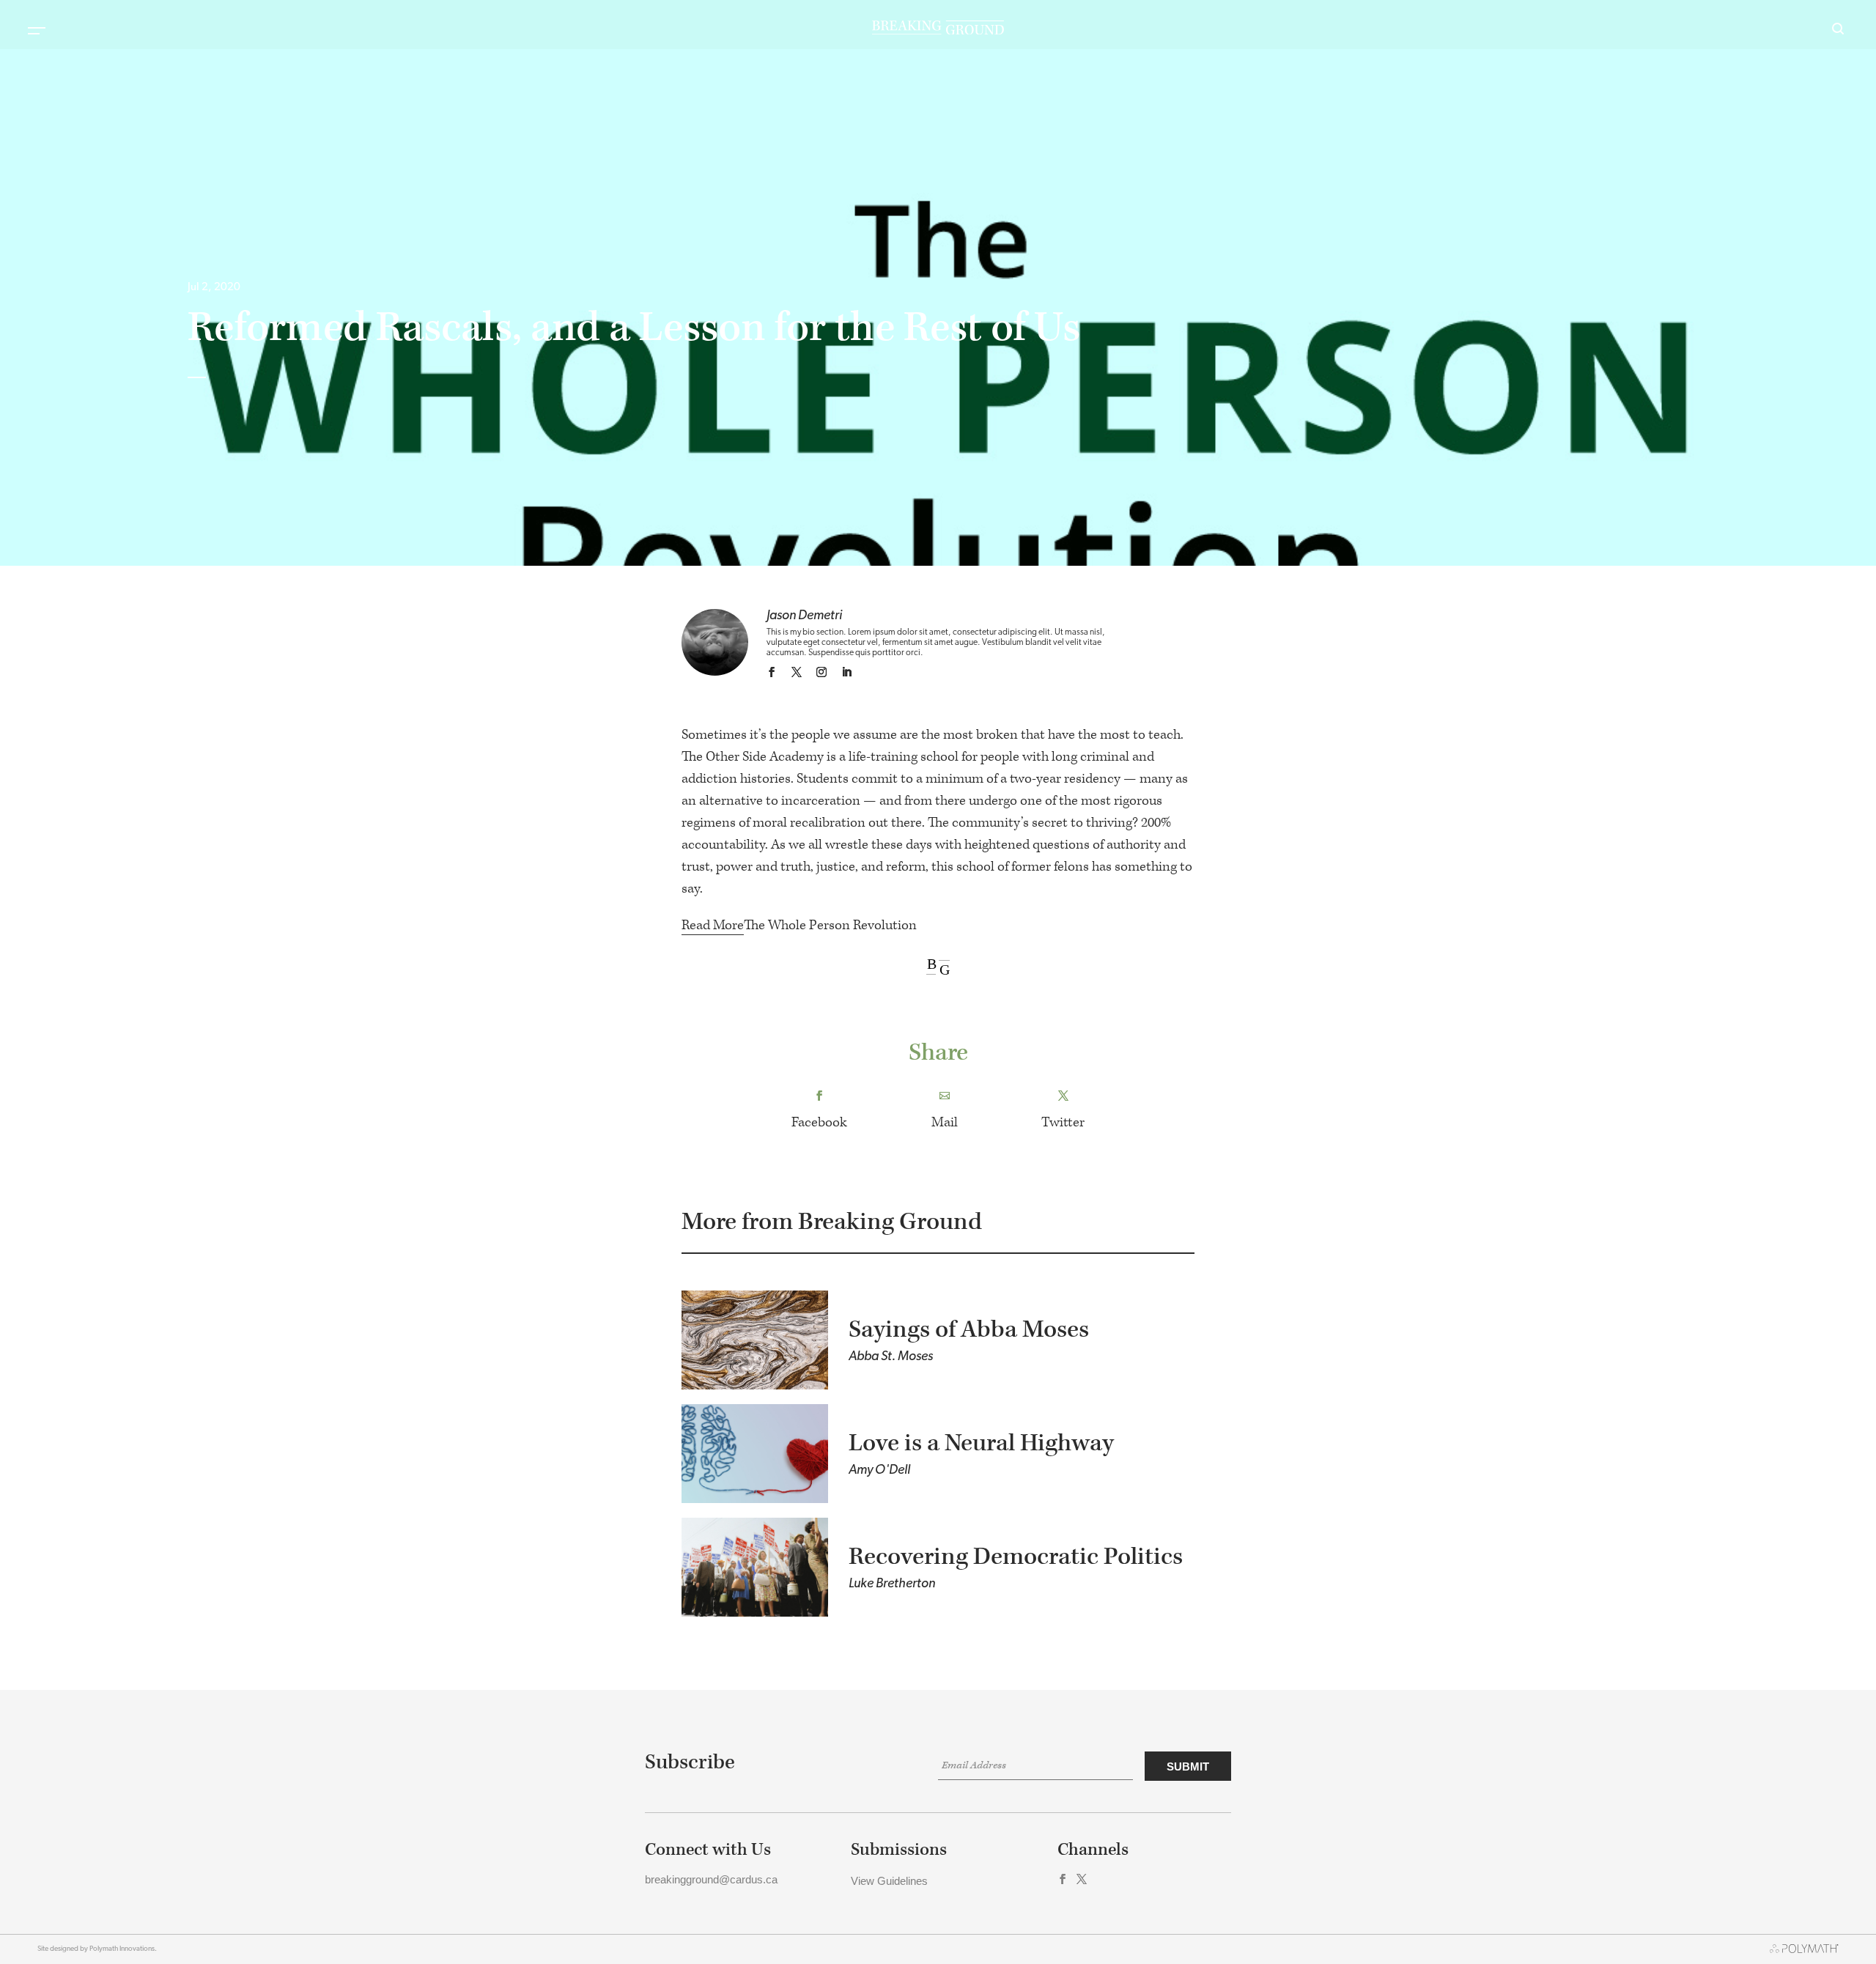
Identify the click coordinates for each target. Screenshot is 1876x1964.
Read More (713, 925)
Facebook (819, 1122)
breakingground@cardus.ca (711, 1879)
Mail (945, 1122)
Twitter (1063, 1122)
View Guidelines (889, 1881)
